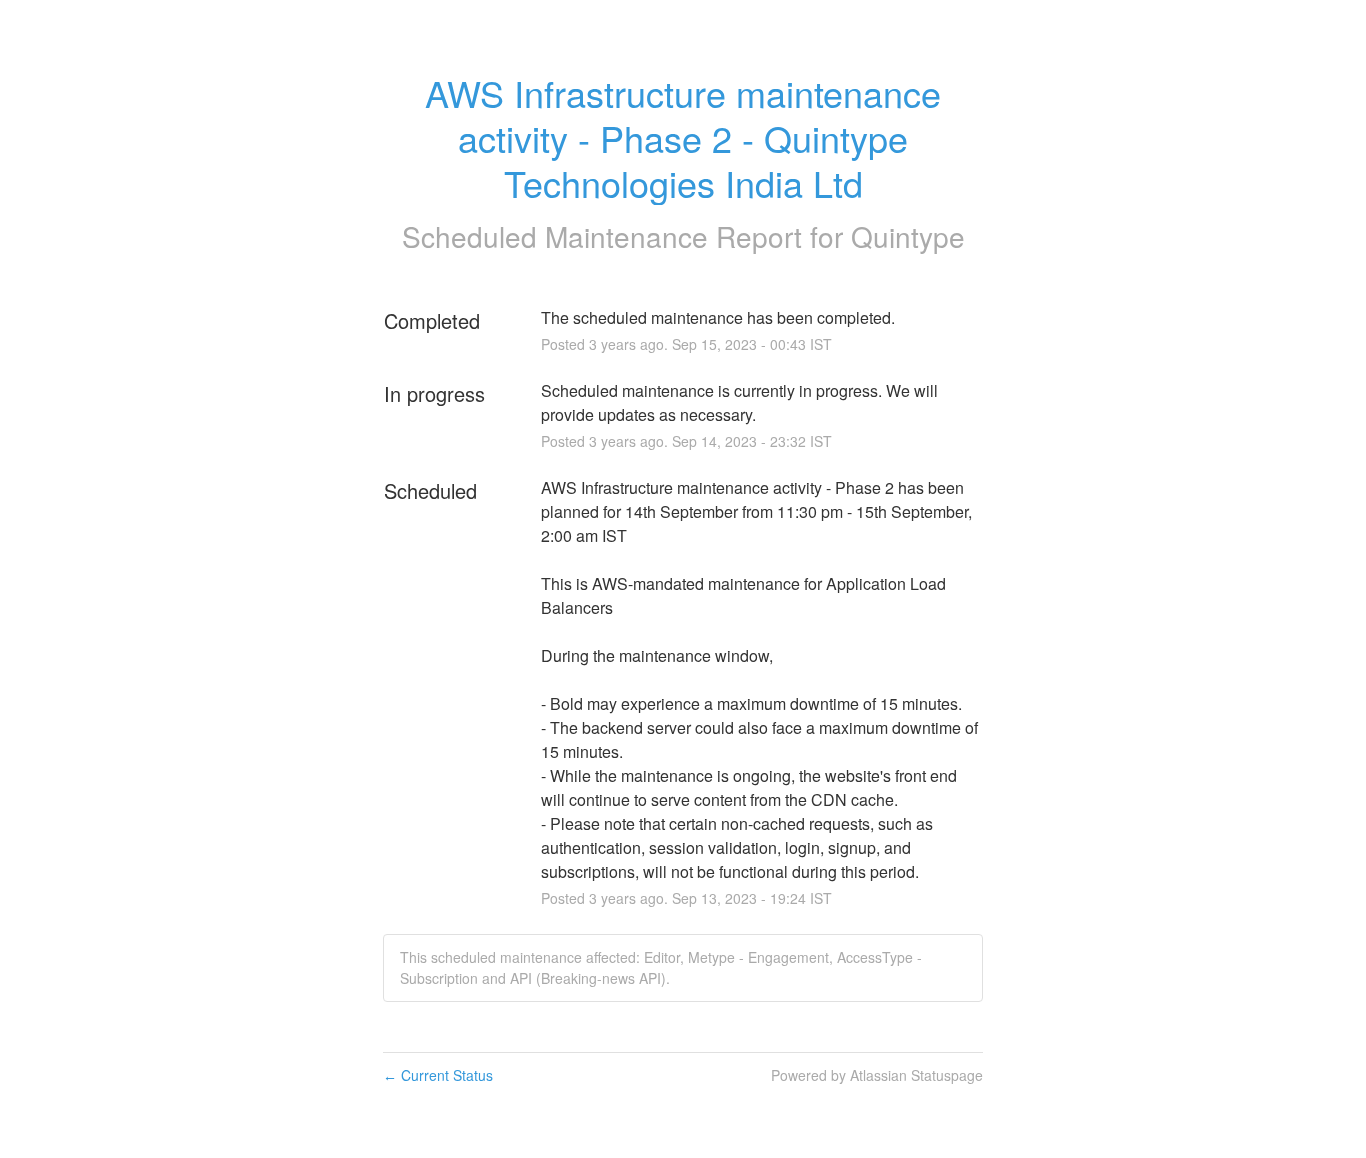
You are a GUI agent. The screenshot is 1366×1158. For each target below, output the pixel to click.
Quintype (908, 236)
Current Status (438, 1075)
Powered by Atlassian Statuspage (877, 1075)
